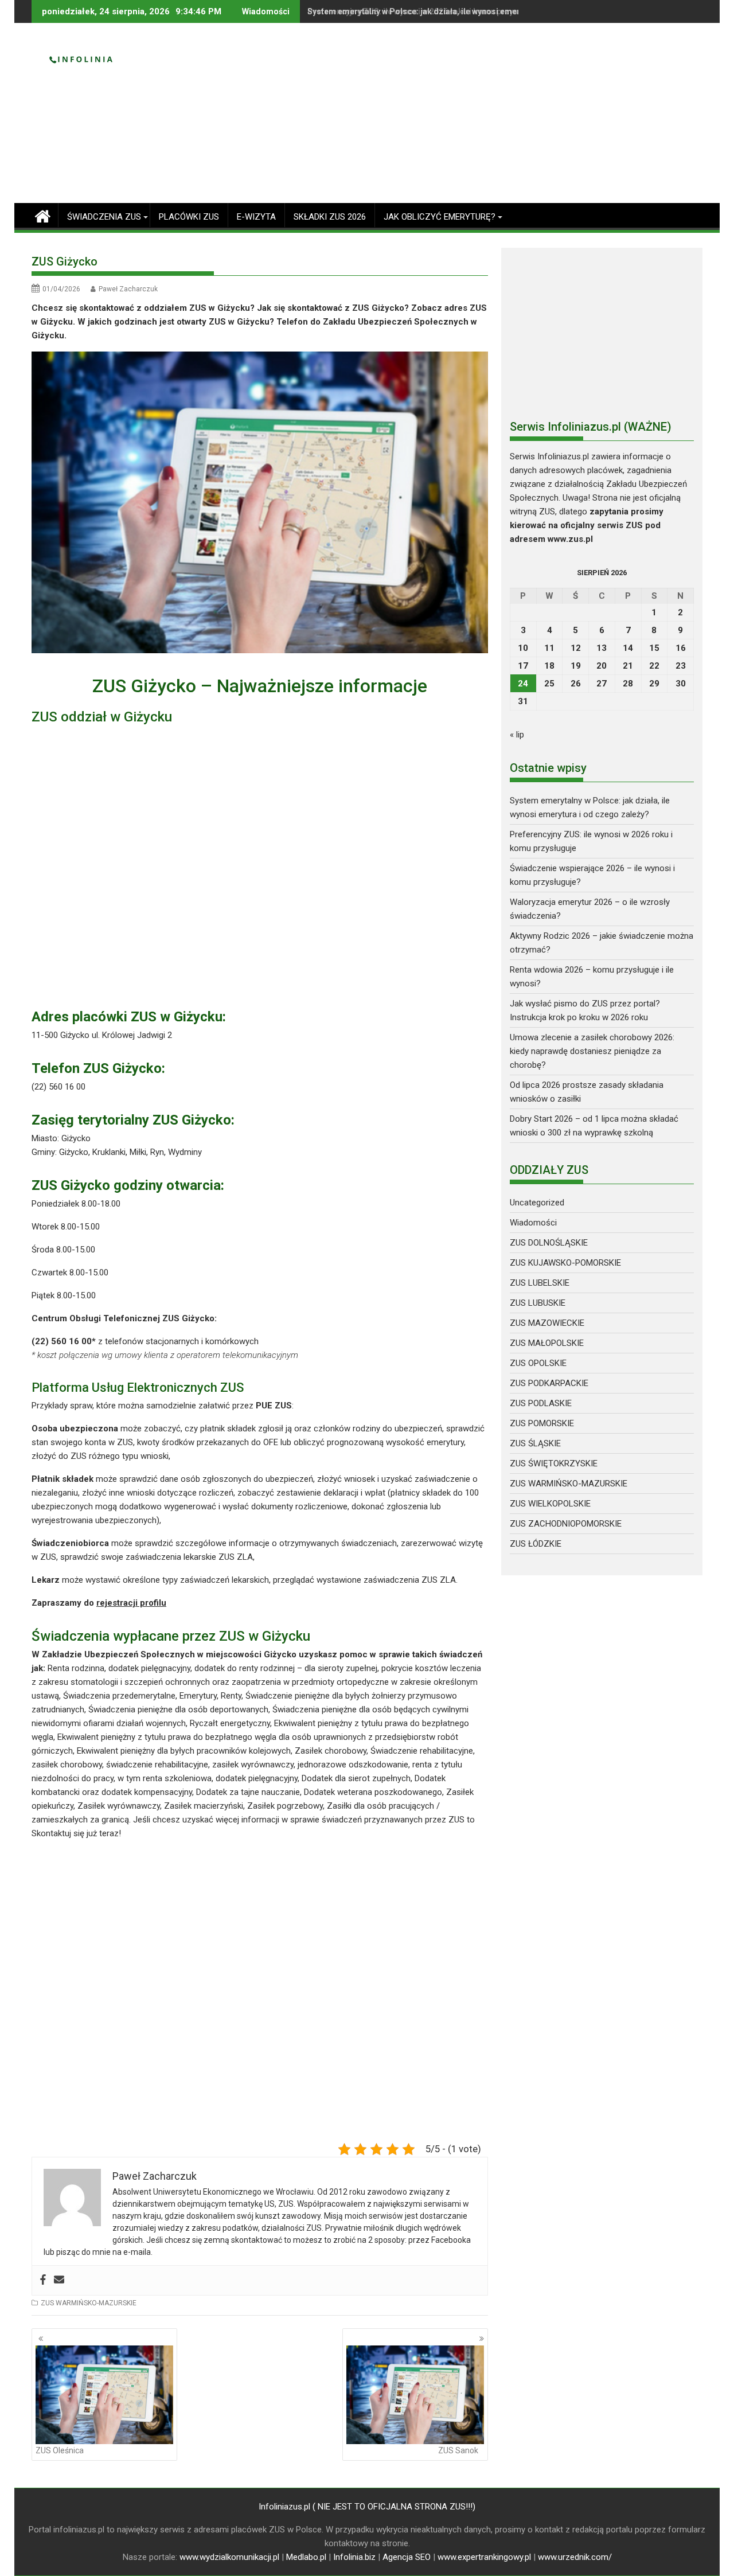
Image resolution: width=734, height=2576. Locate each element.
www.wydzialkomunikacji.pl (229, 2557)
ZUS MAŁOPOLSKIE (547, 1343)
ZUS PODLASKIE (541, 1403)
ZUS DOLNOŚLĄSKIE (549, 1243)
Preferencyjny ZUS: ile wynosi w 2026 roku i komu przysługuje (424, 11)
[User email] (59, 2280)
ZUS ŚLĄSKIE (535, 1443)
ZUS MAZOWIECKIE (547, 1323)
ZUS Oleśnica (60, 2450)
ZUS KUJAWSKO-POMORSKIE (565, 1263)
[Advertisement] (474, 118)
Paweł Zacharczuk (128, 289)
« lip (517, 735)
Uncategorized (537, 1203)
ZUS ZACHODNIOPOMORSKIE (566, 1524)
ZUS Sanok (458, 2450)
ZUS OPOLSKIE (538, 1363)
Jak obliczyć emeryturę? (440, 217)
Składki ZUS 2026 (330, 217)
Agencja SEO (407, 2557)
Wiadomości (533, 1223)
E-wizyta (256, 217)
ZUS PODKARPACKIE (549, 1383)
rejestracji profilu (131, 1603)
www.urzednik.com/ (575, 2557)
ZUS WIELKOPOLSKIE (550, 1504)
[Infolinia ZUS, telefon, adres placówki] (43, 215)
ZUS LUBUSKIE (538, 1303)
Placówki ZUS (189, 217)
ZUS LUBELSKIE (540, 1283)
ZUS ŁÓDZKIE (536, 1544)
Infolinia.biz (354, 2557)
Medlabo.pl (306, 2557)
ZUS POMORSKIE (542, 1423)
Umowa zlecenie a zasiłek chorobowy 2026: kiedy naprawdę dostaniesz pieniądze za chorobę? (592, 1051)
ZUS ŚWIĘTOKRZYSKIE (554, 1463)
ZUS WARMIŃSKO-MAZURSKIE (89, 2303)
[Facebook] (43, 2280)
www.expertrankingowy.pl (484, 2557)
